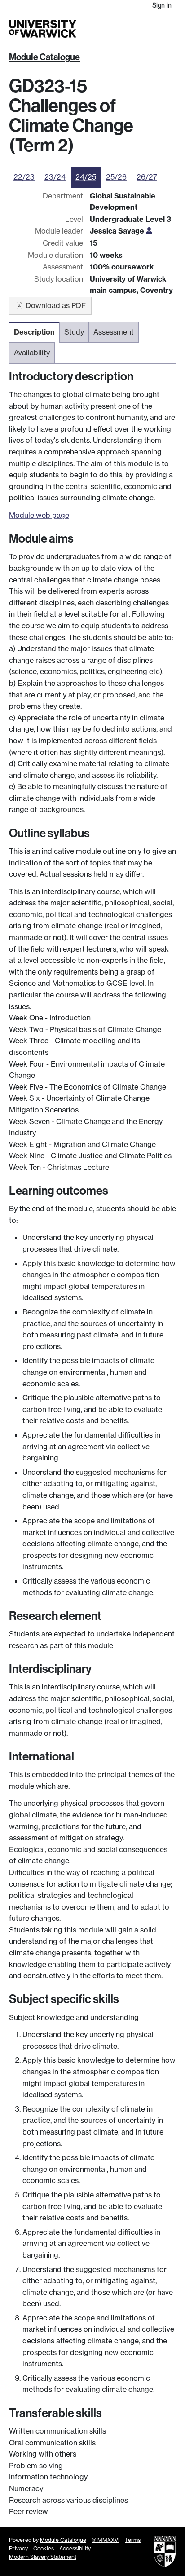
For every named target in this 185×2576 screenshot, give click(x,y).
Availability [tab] (32, 353)
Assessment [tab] (114, 332)
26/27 (147, 177)
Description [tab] (34, 332)
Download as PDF (55, 305)
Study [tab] (74, 332)
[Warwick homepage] (43, 29)
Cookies (44, 2548)
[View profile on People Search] (149, 231)
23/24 (55, 177)
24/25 (86, 177)
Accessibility (75, 2548)
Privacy (18, 2548)
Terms (133, 2540)
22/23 (24, 177)
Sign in (162, 5)
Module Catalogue (44, 57)
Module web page (39, 515)
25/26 (116, 177)
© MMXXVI (106, 2540)
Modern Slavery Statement (43, 2557)
